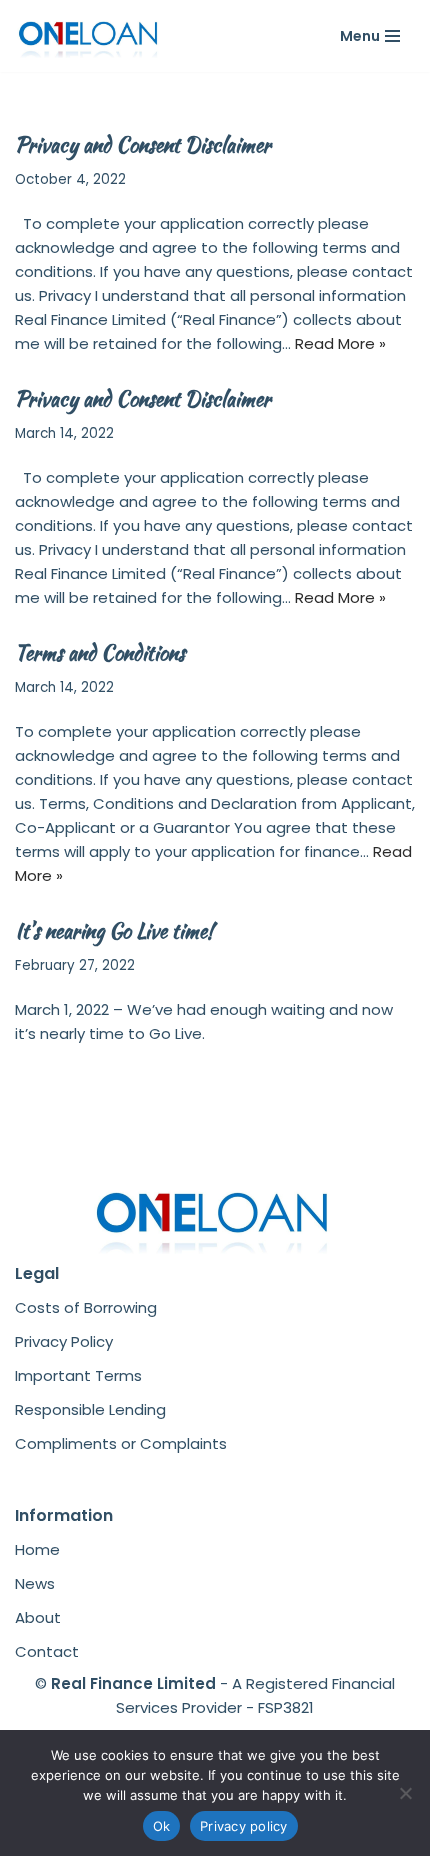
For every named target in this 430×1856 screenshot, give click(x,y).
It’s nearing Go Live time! (114, 930)
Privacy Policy (64, 1341)
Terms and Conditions (100, 652)
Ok (162, 1826)
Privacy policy (244, 1826)
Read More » (340, 343)
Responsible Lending (90, 1409)
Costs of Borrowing (86, 1307)
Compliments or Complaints (121, 1443)
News (35, 1583)
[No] (405, 1793)
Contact (47, 1651)
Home (37, 1549)
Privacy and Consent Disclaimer (143, 144)
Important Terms (78, 1375)
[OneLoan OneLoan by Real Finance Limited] (90, 36)
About (38, 1617)
